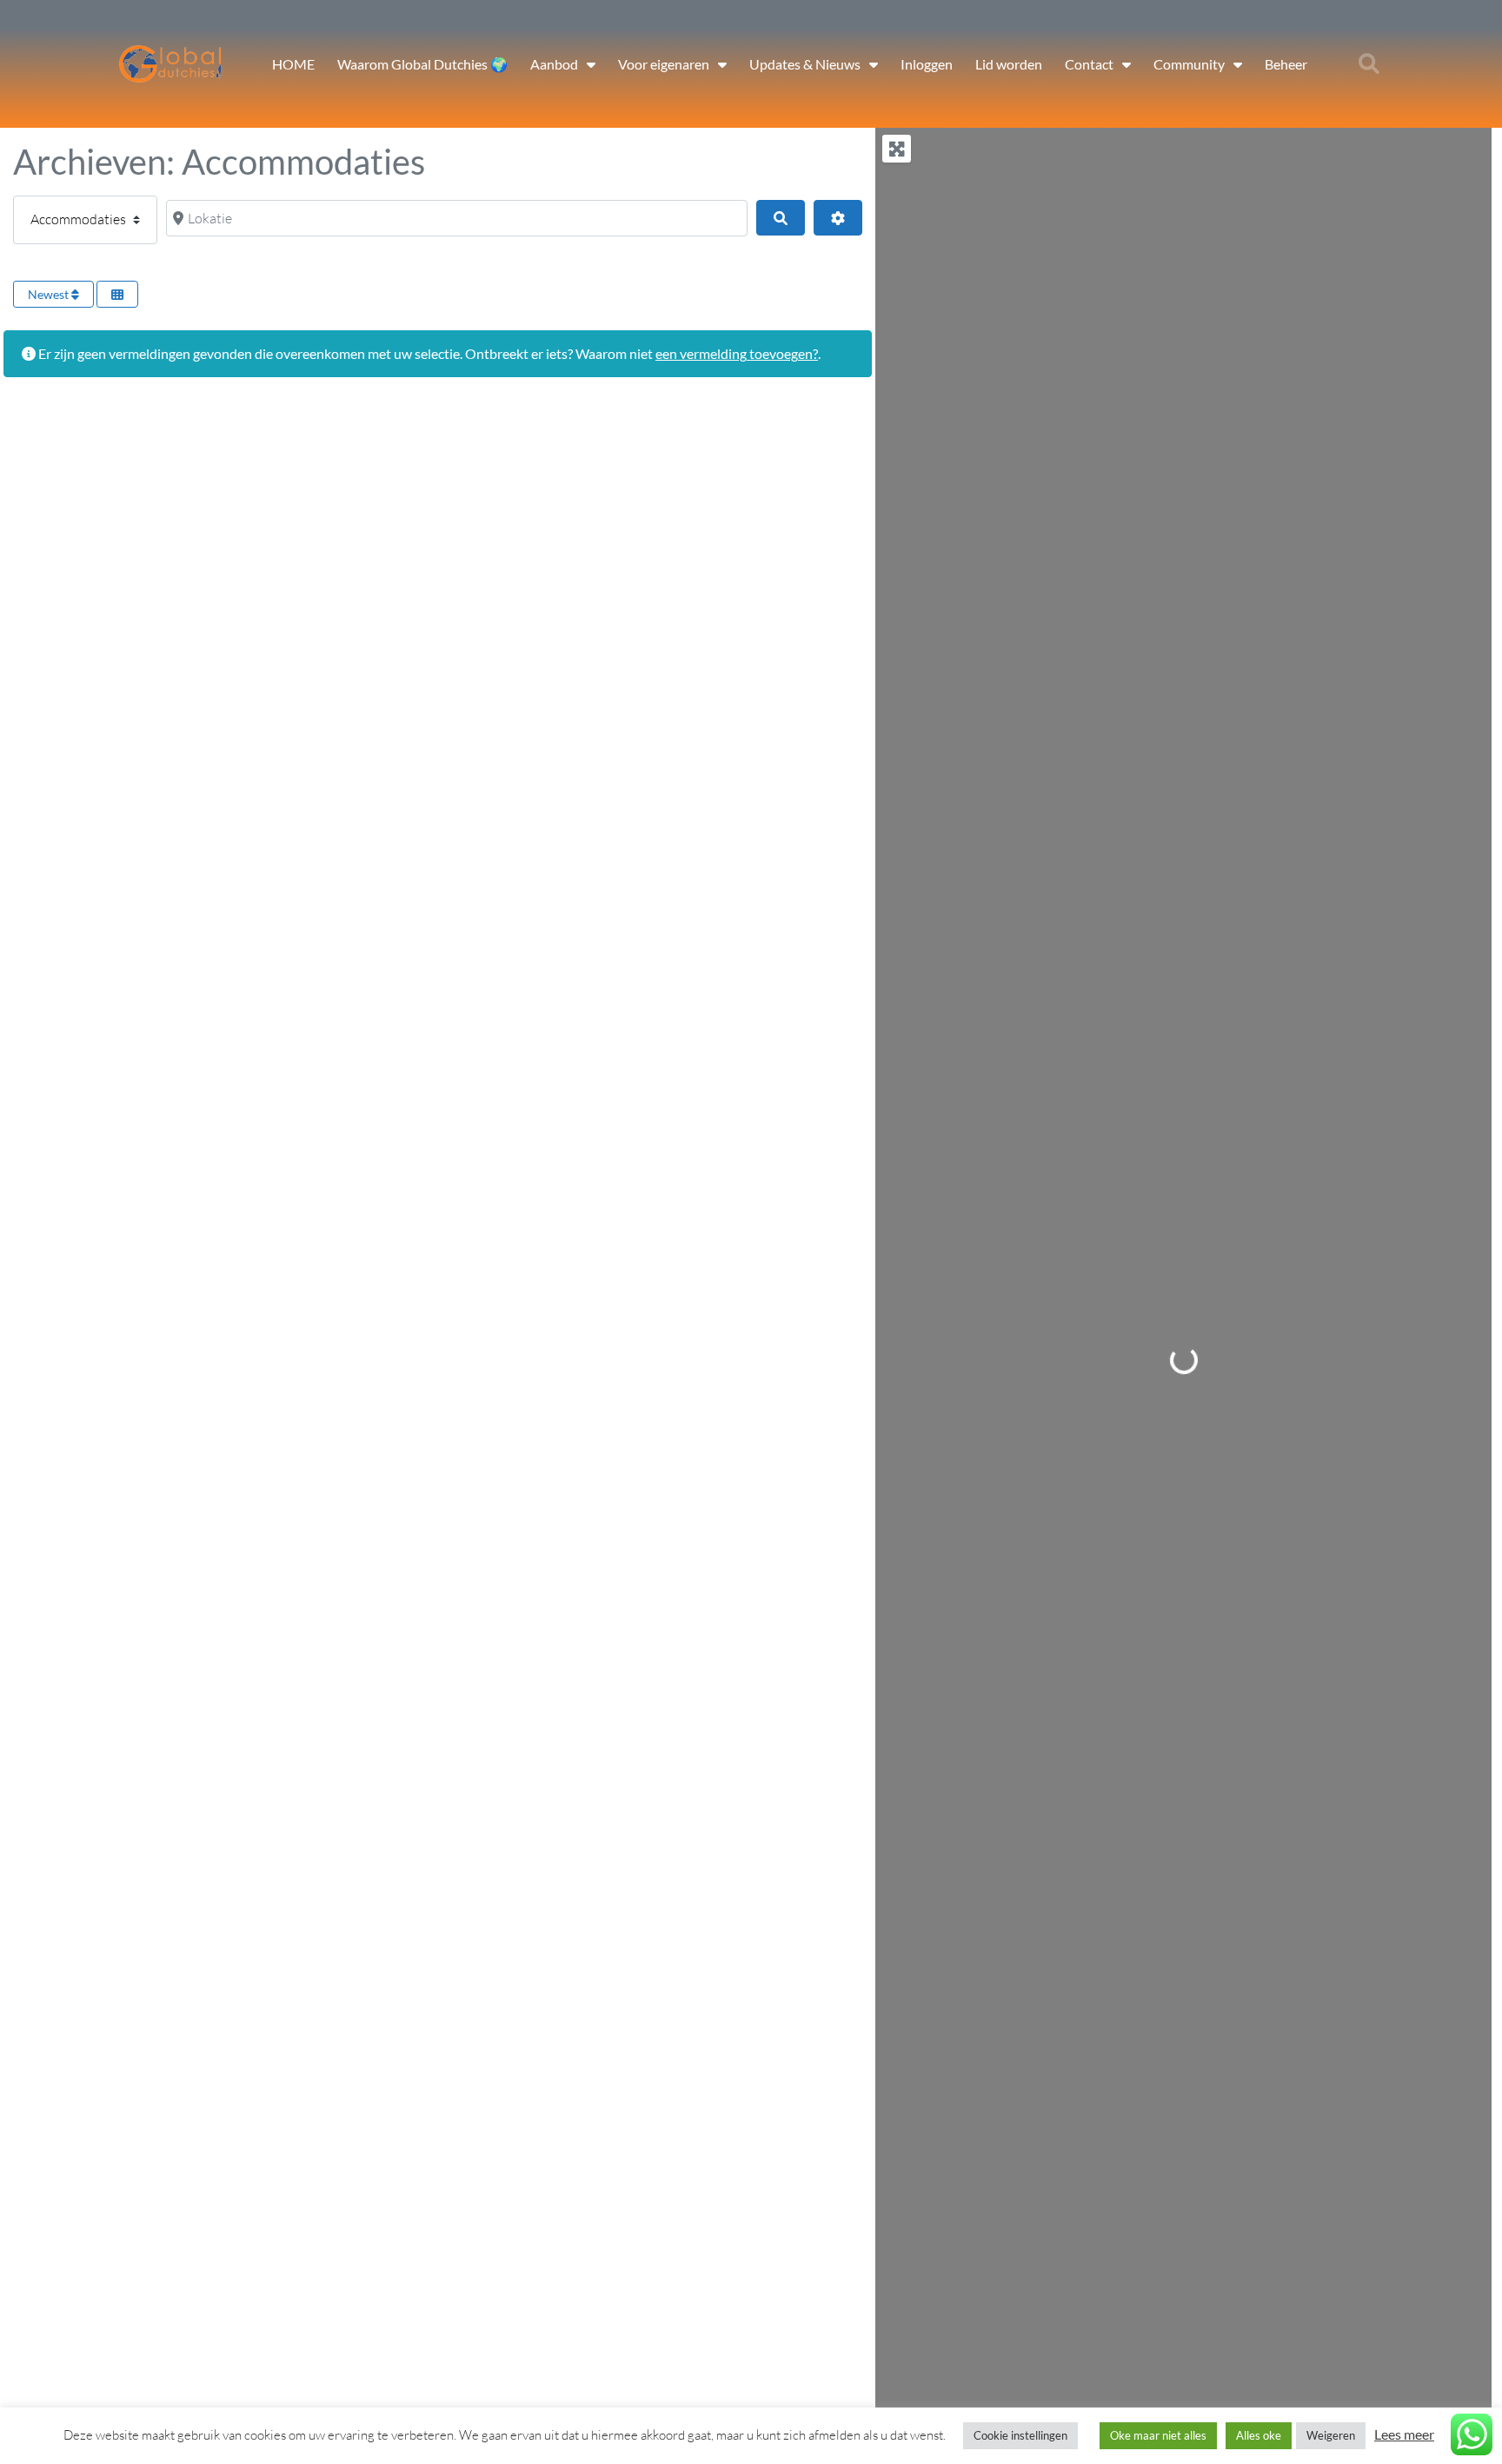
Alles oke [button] (1259, 2435)
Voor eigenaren (664, 64)
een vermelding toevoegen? (737, 353)
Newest (50, 294)
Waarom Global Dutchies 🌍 (422, 64)
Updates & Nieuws (805, 64)
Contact (1089, 64)
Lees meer (1404, 2434)
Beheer (1286, 64)
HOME (293, 64)
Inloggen (927, 64)
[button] (1369, 64)
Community (1189, 64)
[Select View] (117, 294)
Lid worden (1009, 64)
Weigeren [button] (1331, 2435)
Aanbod (554, 64)
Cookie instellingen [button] (1020, 2435)
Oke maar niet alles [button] (1158, 2435)
